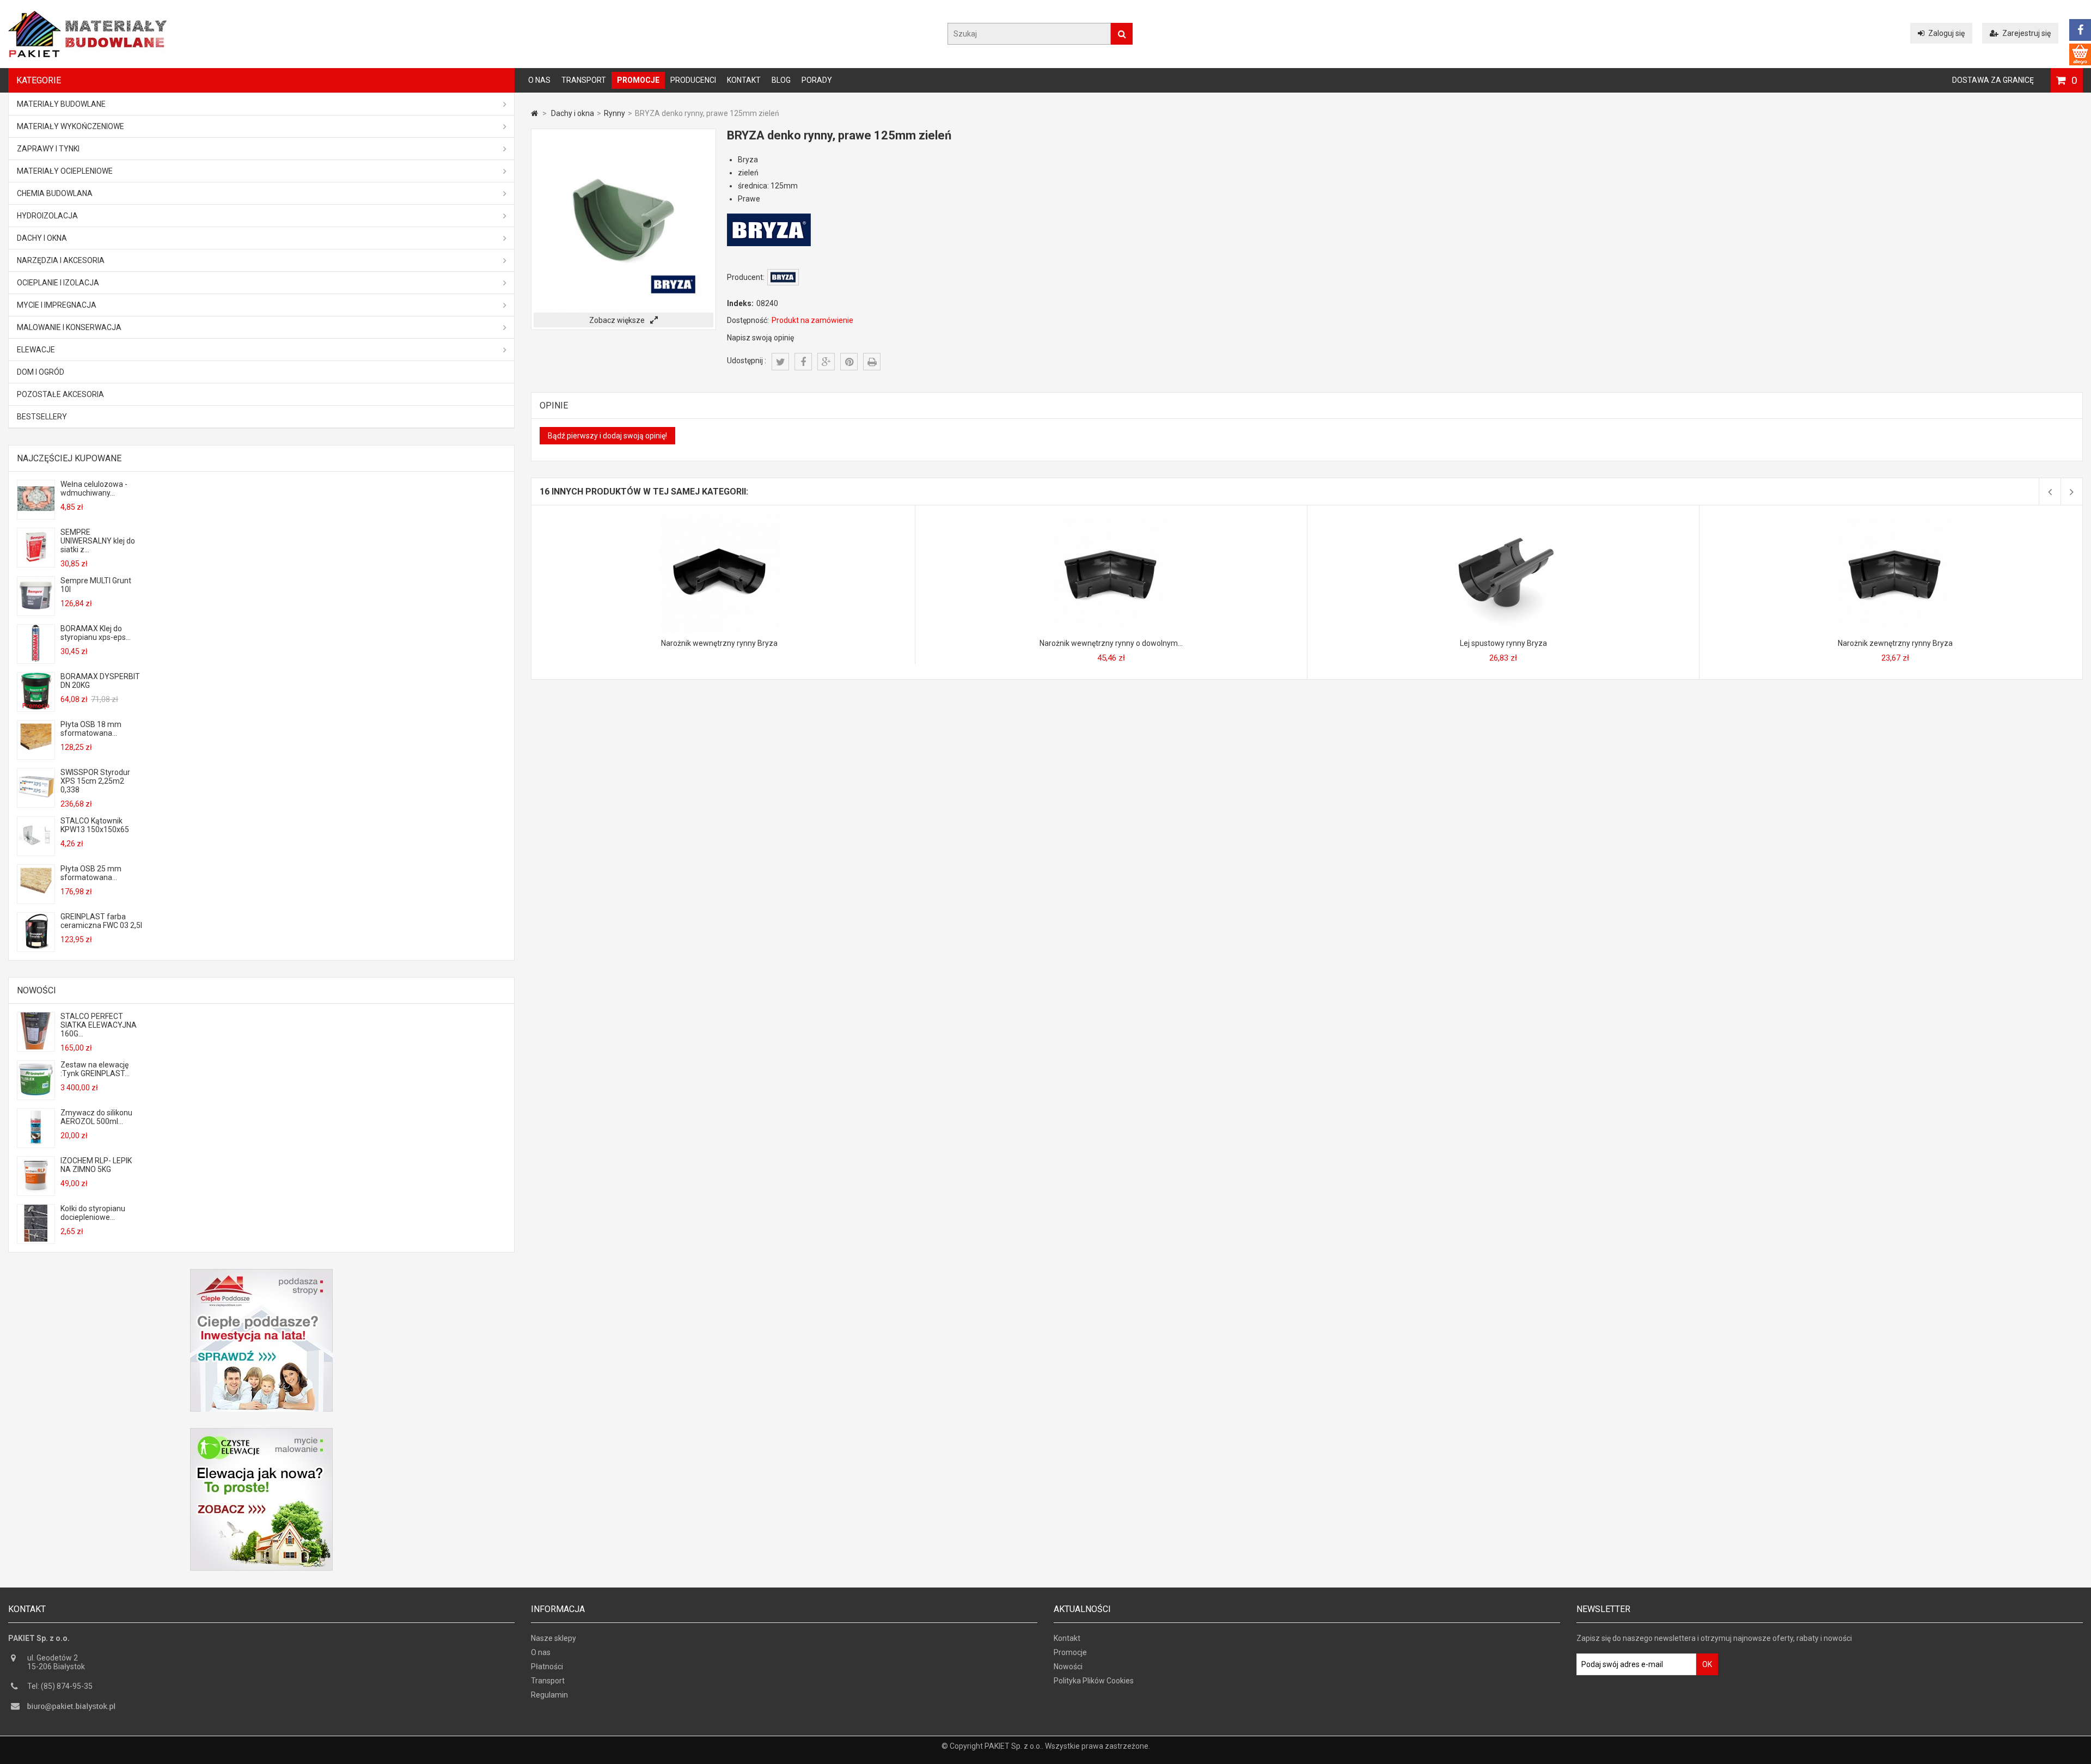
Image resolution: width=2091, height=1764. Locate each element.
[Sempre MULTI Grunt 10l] (36, 611)
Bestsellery (42, 417)
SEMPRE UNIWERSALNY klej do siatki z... (98, 541)
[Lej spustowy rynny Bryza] (1503, 518)
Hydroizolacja (47, 216)
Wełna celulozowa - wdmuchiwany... (94, 489)
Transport (584, 80)
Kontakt (744, 80)
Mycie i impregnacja (57, 305)
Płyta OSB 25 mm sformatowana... (91, 873)
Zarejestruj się (2026, 33)
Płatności (547, 1667)
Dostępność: (748, 320)
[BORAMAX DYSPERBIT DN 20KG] (36, 707)
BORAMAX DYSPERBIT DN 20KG (100, 681)
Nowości (36, 990)
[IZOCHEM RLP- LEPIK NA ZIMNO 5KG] (36, 1191)
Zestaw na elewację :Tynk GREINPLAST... (95, 1069)
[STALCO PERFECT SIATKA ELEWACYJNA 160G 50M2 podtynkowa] (36, 1047)
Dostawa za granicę (1993, 80)
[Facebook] (2080, 30)
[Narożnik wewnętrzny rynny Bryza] (719, 518)
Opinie (554, 405)
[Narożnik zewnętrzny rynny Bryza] (1896, 518)
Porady (817, 80)
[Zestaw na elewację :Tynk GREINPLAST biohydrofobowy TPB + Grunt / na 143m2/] (36, 1095)
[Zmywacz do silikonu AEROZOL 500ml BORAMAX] (36, 1143)
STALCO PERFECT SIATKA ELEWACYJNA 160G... (99, 1025)
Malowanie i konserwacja (69, 327)
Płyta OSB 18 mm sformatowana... (91, 729)
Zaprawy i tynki (48, 149)
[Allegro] (2080, 54)
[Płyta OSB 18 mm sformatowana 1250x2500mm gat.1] (36, 755)
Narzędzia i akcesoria (61, 260)
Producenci (693, 80)
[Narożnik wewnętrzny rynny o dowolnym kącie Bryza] (1111, 518)
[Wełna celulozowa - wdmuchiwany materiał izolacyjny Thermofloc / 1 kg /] (36, 515)
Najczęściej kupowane (69, 458)
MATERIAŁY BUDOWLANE (61, 104)
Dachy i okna (42, 238)
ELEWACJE (36, 350)
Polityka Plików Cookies (1094, 1681)
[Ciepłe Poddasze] (261, 1273)
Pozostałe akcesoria (60, 394)
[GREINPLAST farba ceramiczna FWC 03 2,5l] (36, 947)
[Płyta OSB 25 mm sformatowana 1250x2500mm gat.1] (36, 899)
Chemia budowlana (55, 193)
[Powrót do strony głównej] (534, 113)
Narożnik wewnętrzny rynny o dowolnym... (1111, 643)
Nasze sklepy (554, 1638)
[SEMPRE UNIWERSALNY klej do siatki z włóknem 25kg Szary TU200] (36, 563)
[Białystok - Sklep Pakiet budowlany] (87, 54)
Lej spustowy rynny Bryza (1503, 643)
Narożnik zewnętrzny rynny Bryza (1895, 643)
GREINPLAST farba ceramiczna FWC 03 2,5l (101, 921)
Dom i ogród (41, 372)
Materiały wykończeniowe (71, 126)
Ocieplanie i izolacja (58, 283)
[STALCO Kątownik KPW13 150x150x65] (36, 851)
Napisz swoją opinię (760, 338)
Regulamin (549, 1695)
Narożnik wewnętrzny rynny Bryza (719, 643)
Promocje (638, 80)
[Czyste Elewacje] (261, 1432)
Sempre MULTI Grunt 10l (96, 585)
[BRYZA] (783, 283)
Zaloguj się (1946, 33)
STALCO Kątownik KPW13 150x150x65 (95, 825)
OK (1707, 1664)
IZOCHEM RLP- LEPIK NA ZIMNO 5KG (96, 1165)
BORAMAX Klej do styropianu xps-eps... (96, 633)
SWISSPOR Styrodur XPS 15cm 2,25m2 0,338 (95, 781)
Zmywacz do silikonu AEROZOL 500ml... (96, 1117)
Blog (781, 80)
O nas (539, 80)
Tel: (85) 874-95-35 (60, 1686)
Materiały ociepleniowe (65, 171)
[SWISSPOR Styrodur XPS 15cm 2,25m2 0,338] (36, 803)
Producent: (746, 277)
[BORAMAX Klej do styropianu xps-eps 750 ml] (36, 659)
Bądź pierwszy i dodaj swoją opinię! (607, 436)
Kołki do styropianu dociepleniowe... (93, 1213)
